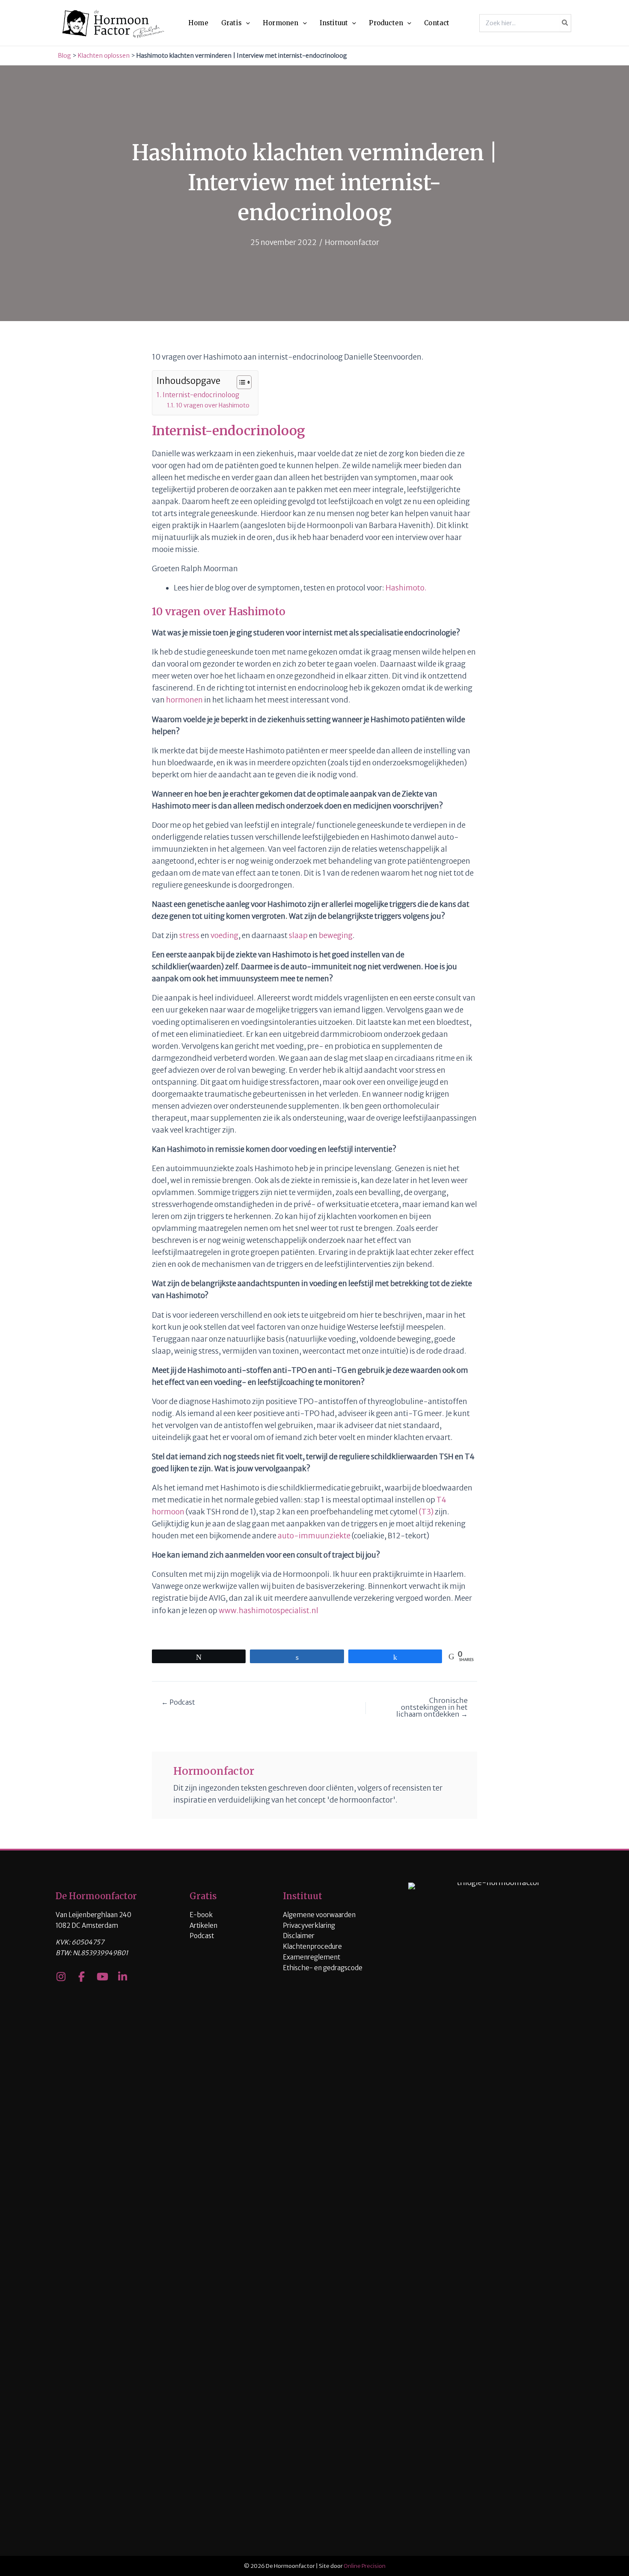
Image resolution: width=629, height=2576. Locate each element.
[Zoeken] (565, 23)
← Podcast (178, 1702)
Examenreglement (312, 1957)
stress (189, 935)
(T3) (426, 1512)
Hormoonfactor (352, 242)
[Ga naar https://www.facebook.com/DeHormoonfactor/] (81, 1978)
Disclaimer (299, 1936)
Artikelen (203, 1925)
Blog (64, 56)
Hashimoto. (406, 588)
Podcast (202, 1936)
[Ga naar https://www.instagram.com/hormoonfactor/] (61, 1978)
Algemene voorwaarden (319, 1915)
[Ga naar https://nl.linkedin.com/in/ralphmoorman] (122, 1978)
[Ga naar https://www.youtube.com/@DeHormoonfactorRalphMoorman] (102, 1978)
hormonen (184, 700)
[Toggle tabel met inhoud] (240, 382)
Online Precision (365, 2566)
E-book (201, 1915)
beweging (336, 935)
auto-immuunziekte (314, 1536)
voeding (224, 935)
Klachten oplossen (104, 56)
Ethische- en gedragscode (323, 1968)
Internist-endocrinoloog (201, 395)
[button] (246, 23)
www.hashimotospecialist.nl (269, 1611)
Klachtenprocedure (312, 1946)
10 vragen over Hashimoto (213, 405)
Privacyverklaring (309, 1925)
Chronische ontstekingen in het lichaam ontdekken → (432, 1707)
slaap (298, 935)
